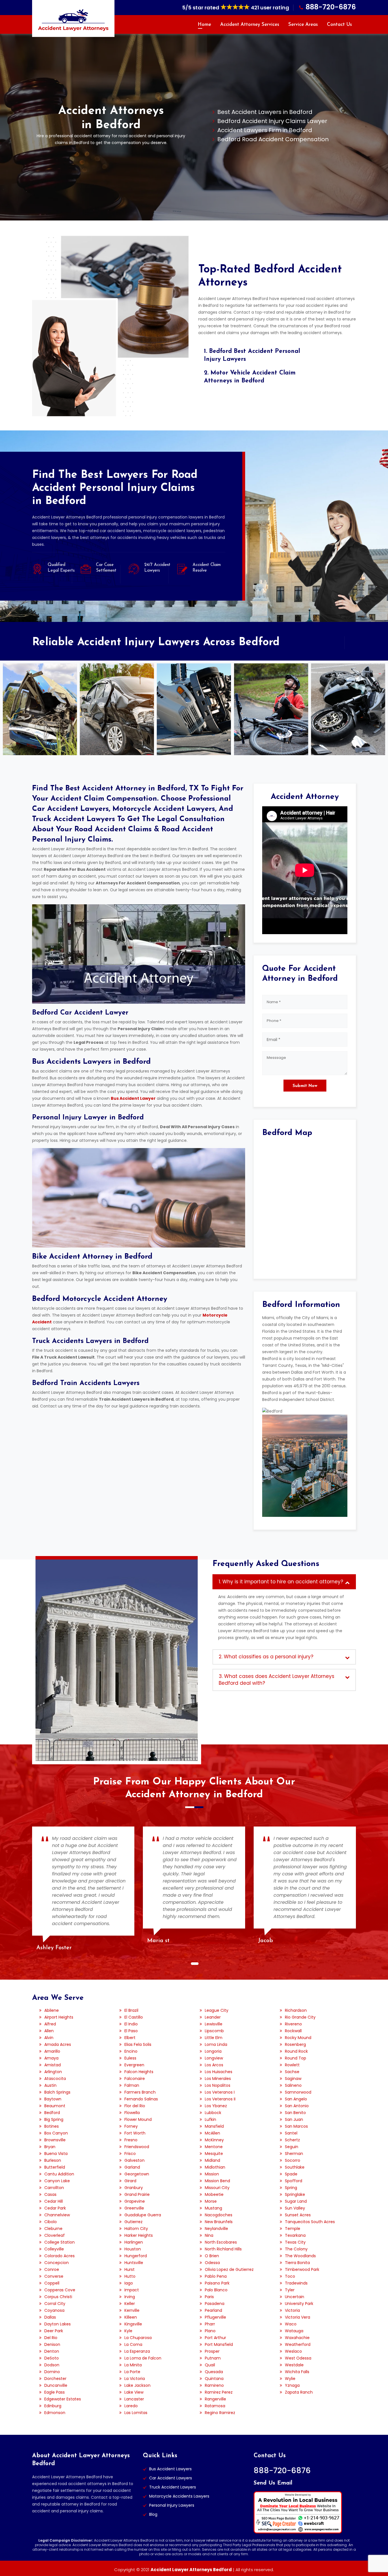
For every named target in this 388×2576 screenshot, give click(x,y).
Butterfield (55, 2167)
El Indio (131, 2024)
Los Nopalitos (218, 2085)
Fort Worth (135, 2133)
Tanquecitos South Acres (310, 2222)
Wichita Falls (297, 2372)
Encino (131, 2051)
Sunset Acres (298, 2215)
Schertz (292, 2140)
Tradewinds (296, 2283)
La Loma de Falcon (143, 2358)
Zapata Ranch (299, 2392)
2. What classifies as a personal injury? (266, 1657)
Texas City (295, 2242)
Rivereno (293, 2024)
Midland (212, 2160)
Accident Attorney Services (250, 25)
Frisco (130, 2154)
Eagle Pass (55, 2392)
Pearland (213, 2310)
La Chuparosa (138, 2338)
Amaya (51, 2058)
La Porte (132, 2372)
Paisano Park (217, 2283)
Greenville (134, 2208)
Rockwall (293, 2031)
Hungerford (136, 2256)
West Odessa (298, 2358)
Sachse (292, 2072)
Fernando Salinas (141, 2099)
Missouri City (217, 2188)
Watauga (294, 2331)
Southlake (295, 2167)
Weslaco (293, 2351)
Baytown (53, 2099)
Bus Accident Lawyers (170, 2469)
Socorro (293, 2160)
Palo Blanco (216, 2290)
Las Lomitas (136, 2413)
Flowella (132, 2113)
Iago (129, 2283)
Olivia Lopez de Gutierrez (229, 2269)
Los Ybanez (216, 2106)
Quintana (214, 2379)
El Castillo (134, 2017)
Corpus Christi (58, 2297)
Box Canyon (56, 2133)
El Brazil (131, 2010)
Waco (291, 2324)
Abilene (52, 2010)
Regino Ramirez (220, 2413)
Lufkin (210, 2119)
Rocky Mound (298, 2038)
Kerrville (132, 2310)
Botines (52, 2126)
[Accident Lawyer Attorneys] (73, 20)
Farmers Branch (140, 2092)
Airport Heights (59, 2017)
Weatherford (298, 2344)
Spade (291, 2174)
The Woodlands (300, 2256)
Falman (132, 2085)
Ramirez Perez (219, 2392)
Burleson (53, 2160)
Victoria (292, 2310)
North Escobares (221, 2242)
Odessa (212, 2263)
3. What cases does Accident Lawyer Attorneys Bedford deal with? (277, 1680)
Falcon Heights (139, 2072)
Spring (291, 2188)
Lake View (134, 2392)
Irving (130, 2297)
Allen (49, 2031)
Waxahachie (297, 2338)
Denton (52, 2351)
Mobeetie (214, 2194)
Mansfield (214, 2126)
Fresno (131, 2140)
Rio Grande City (300, 2017)
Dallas (50, 2317)
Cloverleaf (55, 2235)
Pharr (210, 2324)
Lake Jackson (137, 2385)
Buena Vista (56, 2154)
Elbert (130, 2038)
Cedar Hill (54, 2201)
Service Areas (303, 25)
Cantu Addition (59, 2174)
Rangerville (215, 2399)
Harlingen (134, 2242)
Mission (212, 2174)
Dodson (52, 2365)
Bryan (50, 2147)
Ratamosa (215, 2406)
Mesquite (214, 2154)
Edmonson (55, 2413)
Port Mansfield (219, 2344)
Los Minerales (218, 2079)
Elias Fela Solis (138, 2044)
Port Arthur (215, 2338)
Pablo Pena (216, 2276)
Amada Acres (58, 2044)
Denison (52, 2344)
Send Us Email (273, 2483)
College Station (60, 2242)
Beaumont (55, 2106)
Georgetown (137, 2174)
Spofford (294, 2181)
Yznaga (292, 2385)
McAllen (212, 2133)
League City (217, 2010)
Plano (210, 2331)
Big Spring (54, 2119)
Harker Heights (139, 2235)
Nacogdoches (219, 2215)
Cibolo (51, 2222)
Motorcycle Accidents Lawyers (179, 2496)
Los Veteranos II (220, 2099)
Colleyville (54, 2249)
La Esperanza (137, 2351)
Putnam (213, 2358)
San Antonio (297, 2106)
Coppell (52, 2283)
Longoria (213, 2051)
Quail (210, 2365)
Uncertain (295, 2297)
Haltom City (136, 2229)
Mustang (213, 2208)
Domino (52, 2372)
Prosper (212, 2351)
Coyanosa (54, 2310)
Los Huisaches (219, 2072)
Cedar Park (55, 2208)
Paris (209, 2297)
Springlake (295, 2194)
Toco (290, 2276)
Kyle (128, 2331)
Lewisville (214, 2024)
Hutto (130, 2276)
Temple (293, 2229)
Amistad (53, 2065)
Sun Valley (295, 2208)
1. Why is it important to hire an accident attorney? (281, 1582)
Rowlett (292, 2065)
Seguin (292, 2147)
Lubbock (213, 2113)
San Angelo (296, 2099)
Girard (130, 2181)
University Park (299, 2304)
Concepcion (57, 2263)
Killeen (131, 2317)
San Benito (295, 2113)
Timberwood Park (302, 2269)
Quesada (214, 2372)
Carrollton (54, 2188)
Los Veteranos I (220, 2092)
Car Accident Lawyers (171, 2478)
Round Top (296, 2058)
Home (204, 25)
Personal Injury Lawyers (172, 2505)
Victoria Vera (298, 2317)
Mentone (214, 2147)
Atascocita (55, 2079)
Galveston (134, 2160)
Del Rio (51, 2338)
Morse (211, 2201)
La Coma (133, 2344)
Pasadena (215, 2304)
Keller (130, 2304)
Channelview (57, 2215)
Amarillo (52, 2051)
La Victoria (135, 2379)
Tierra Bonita (297, 2263)
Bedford (52, 2113)
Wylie (290, 2379)
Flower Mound (138, 2119)
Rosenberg (295, 2044)
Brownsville (55, 2140)
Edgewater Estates (63, 2399)
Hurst (130, 2269)
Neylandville (216, 2229)
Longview (214, 2058)
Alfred (50, 2024)
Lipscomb (214, 2031)
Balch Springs (57, 2092)
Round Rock (296, 2051)
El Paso (131, 2031)
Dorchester (55, 2379)
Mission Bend (217, 2181)
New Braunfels (219, 2222)
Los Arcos (214, 2065)
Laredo (131, 2406)
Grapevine (135, 2201)
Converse (54, 2276)
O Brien (212, 2256)
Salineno (293, 2085)
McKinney (214, 2140)
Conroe (52, 2269)
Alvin (49, 2038)
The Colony (296, 2249)
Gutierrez (133, 2222)
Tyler (290, 2290)
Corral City (55, 2304)
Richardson (296, 2010)
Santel (291, 2133)
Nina (209, 2235)
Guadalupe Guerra (143, 2215)
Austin (50, 2085)
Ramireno (214, 2385)
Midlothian (215, 2167)
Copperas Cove (60, 2290)
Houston (133, 2249)
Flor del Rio (135, 2106)
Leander (213, 2017)
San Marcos (296, 2126)
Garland (132, 2167)
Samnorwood (298, 2092)
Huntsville (134, 2263)
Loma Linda (216, 2044)
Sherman (294, 2154)
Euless (130, 2058)
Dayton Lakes (58, 2324)
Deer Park (54, 2331)
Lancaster (134, 2399)
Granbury (134, 2188)
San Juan (294, 2119)
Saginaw (293, 2079)
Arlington (53, 2072)
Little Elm (214, 2038)
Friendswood (137, 2147)
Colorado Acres (60, 2256)
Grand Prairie (137, 2194)
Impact (132, 2290)
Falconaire (135, 2079)
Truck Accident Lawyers (173, 2487)
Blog (153, 2514)
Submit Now (305, 1086)
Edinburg (53, 2406)
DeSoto (52, 2358)
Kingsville (133, 2324)
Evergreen (134, 2065)
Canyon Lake (57, 2181)
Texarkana (295, 2235)
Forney (131, 2126)
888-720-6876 (331, 7)
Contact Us (339, 25)
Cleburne (53, 2229)
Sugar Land (296, 2201)
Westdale (294, 2365)
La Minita (133, 2365)
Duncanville (56, 2385)
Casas (50, 2194)
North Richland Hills (223, 2249)
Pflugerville (215, 2317)
